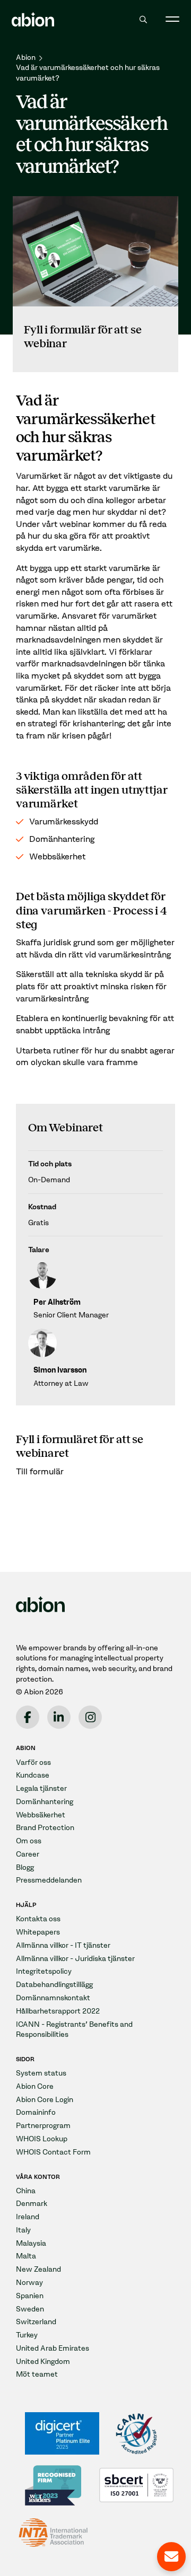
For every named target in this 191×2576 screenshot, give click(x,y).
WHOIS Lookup (42, 2139)
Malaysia (31, 2243)
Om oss (29, 1841)
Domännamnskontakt (53, 1998)
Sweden (30, 2309)
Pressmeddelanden (49, 1880)
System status (41, 2073)
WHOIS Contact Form (53, 2152)
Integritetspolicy (44, 1971)
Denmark (32, 2204)
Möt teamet (37, 2374)
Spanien (30, 2296)
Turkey (27, 2335)
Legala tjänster (41, 1788)
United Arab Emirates (53, 2348)
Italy (23, 2230)
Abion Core (35, 2086)
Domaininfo (36, 2112)
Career (28, 1854)
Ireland (28, 2217)
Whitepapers (38, 1932)
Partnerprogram (43, 2126)
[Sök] (144, 20)
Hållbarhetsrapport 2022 (58, 2011)
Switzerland (36, 2322)
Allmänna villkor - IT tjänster (63, 1945)
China (26, 2191)
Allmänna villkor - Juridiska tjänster (75, 1959)
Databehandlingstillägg (54, 1985)
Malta (26, 2256)
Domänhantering (45, 1802)
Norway (29, 2283)
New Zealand (38, 2269)
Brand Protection (45, 1828)
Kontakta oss (38, 1919)
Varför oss (33, 1762)
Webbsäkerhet (41, 1815)
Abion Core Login (45, 2100)
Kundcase (33, 1775)
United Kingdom (43, 2362)
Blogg (25, 1867)
